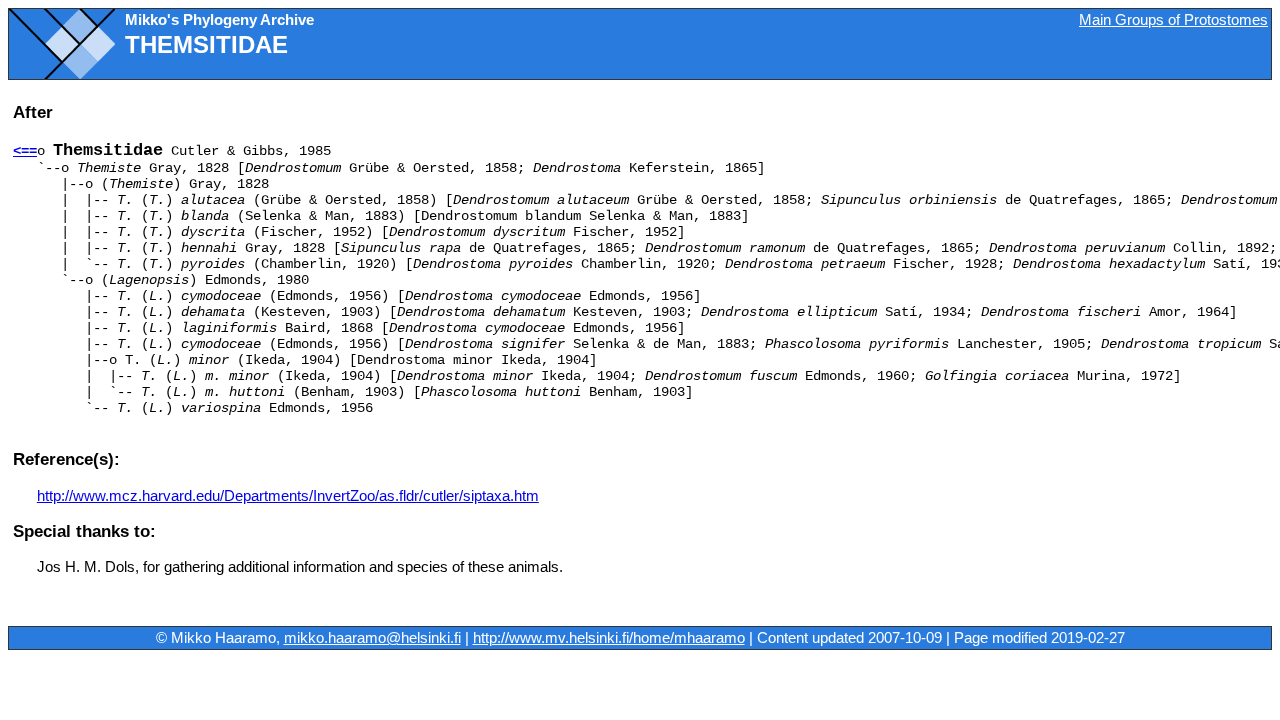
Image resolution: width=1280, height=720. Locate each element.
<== (25, 151)
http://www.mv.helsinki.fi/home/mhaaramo (609, 638)
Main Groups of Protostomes (1173, 20)
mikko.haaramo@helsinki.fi (372, 638)
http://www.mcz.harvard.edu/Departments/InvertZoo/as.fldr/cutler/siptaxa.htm (288, 496)
